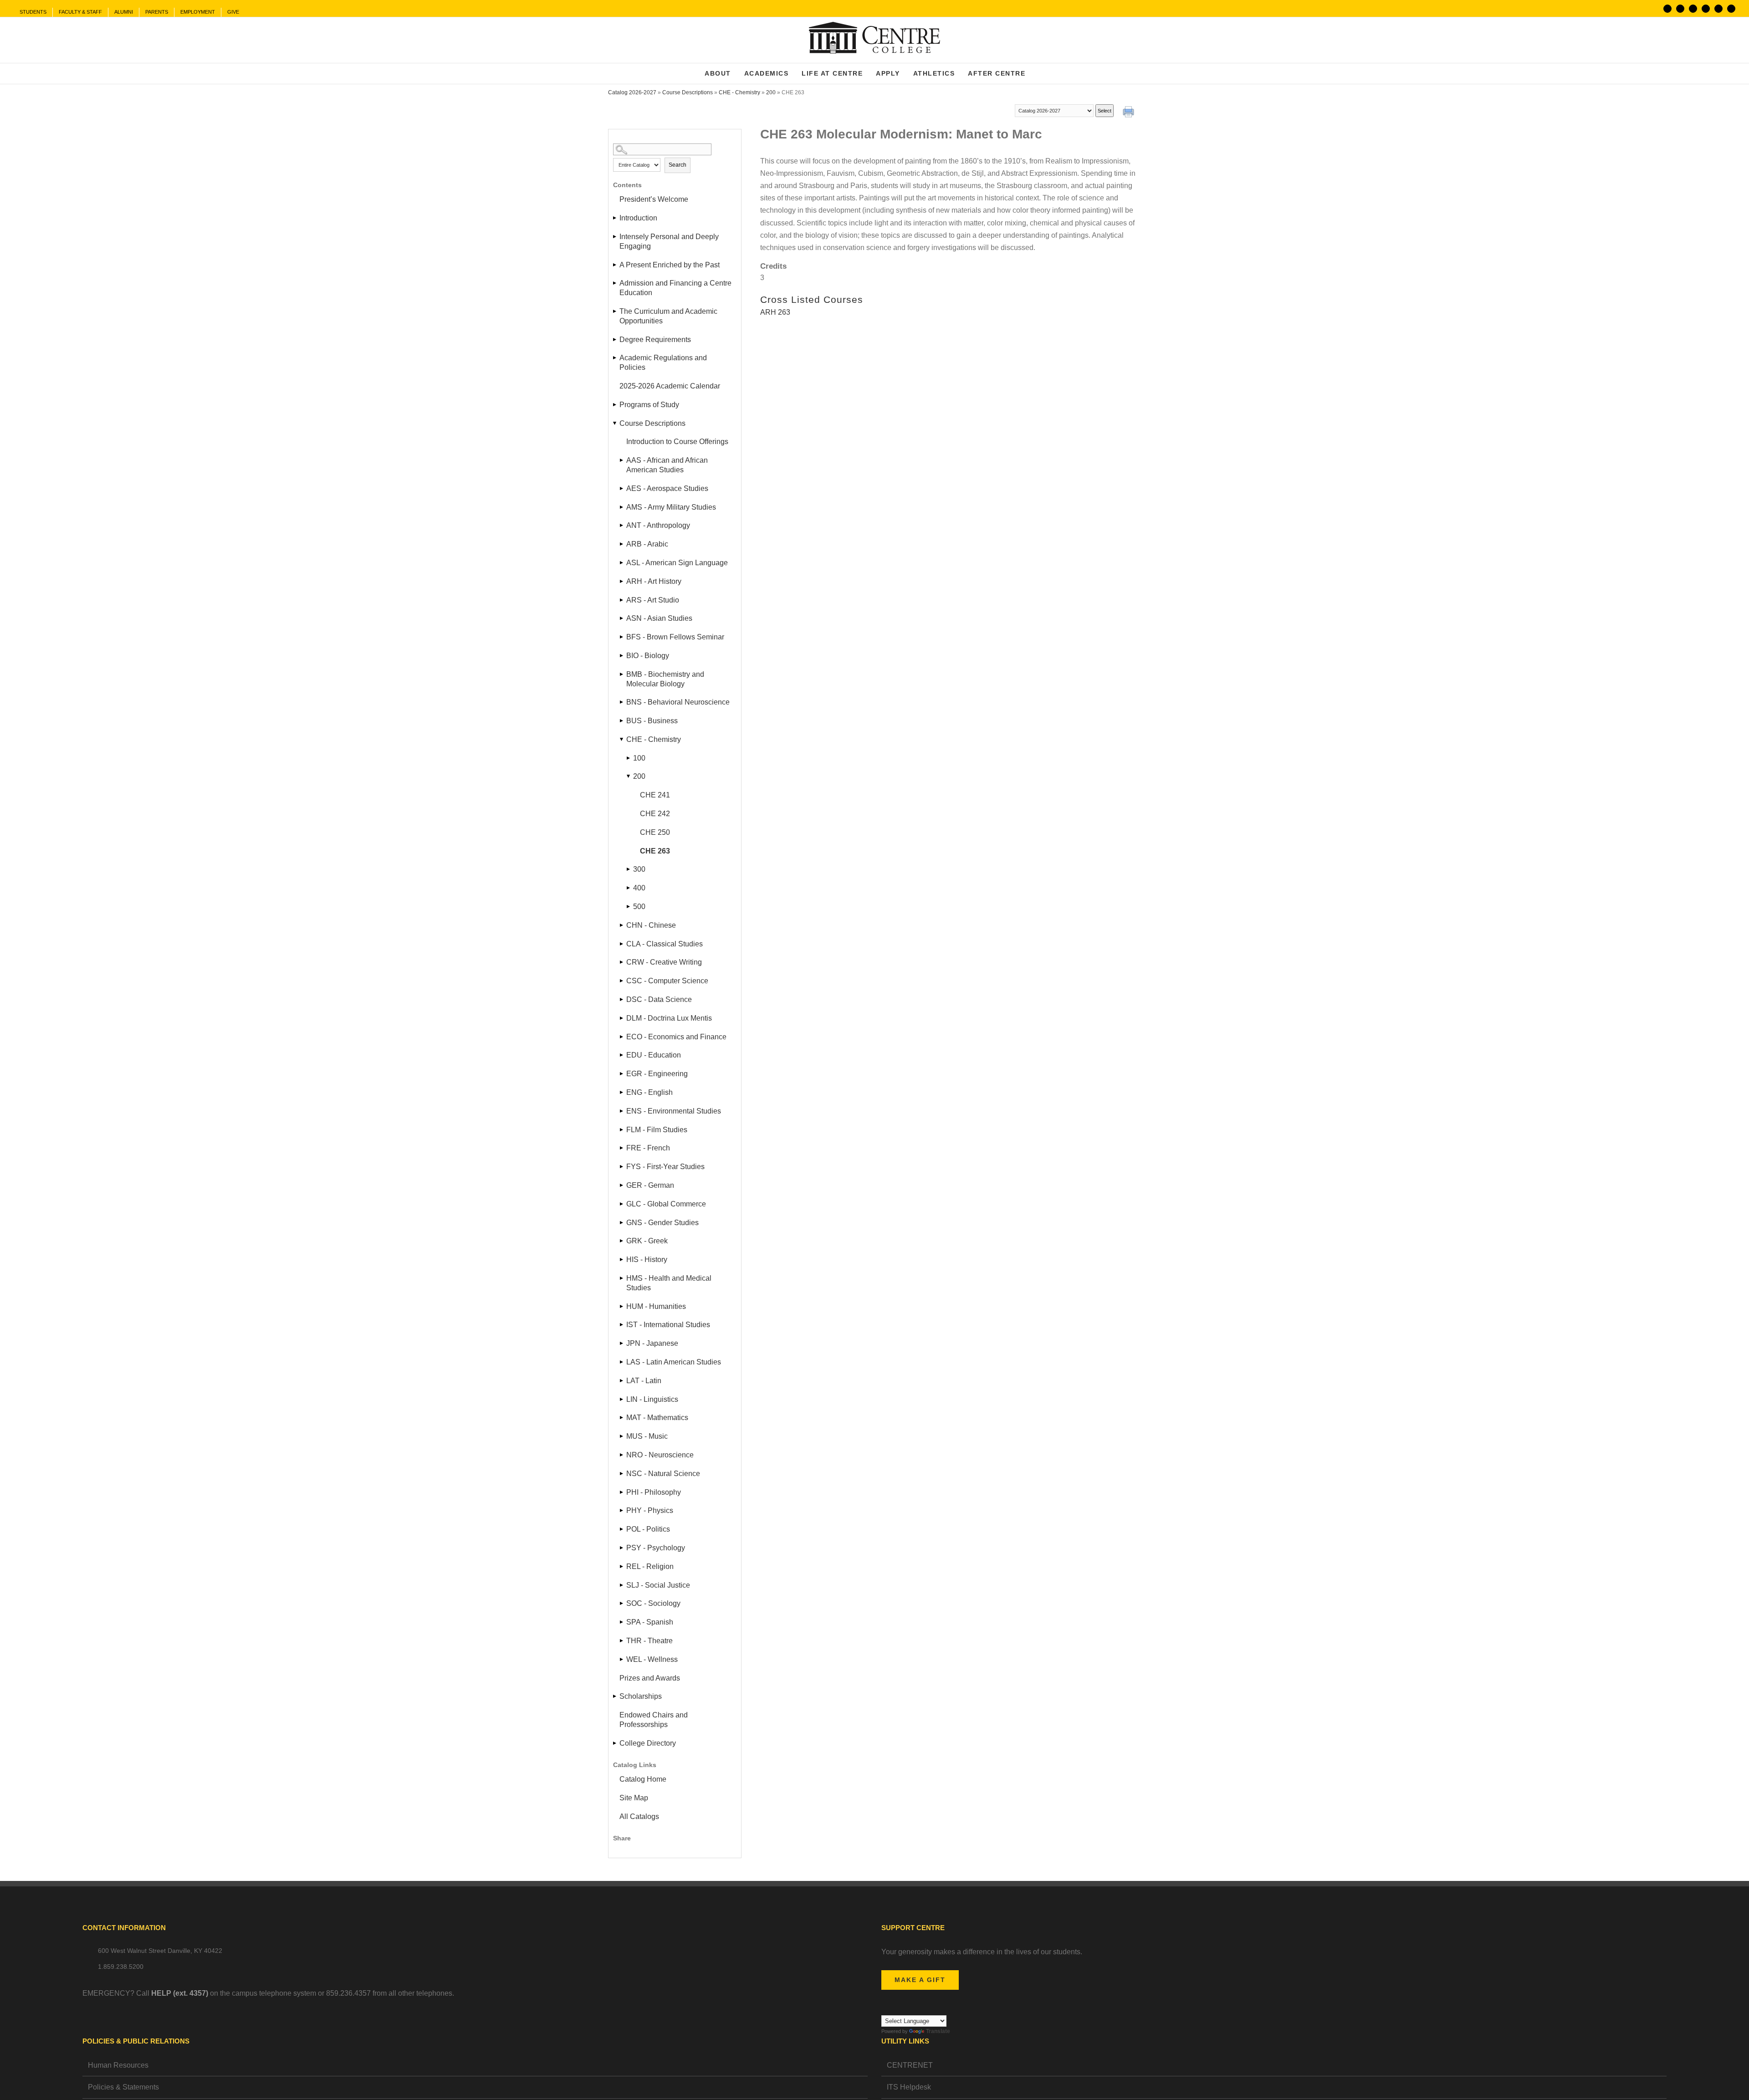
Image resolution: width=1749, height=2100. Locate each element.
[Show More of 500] (629, 907)
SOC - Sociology (653, 1603)
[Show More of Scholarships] (615, 1696)
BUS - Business (652, 721)
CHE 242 (655, 814)
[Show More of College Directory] (615, 1743)
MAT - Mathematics (657, 1418)
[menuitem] (33, 12)
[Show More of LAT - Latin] (622, 1381)
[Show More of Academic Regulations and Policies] (615, 358)
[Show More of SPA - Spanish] (622, 1622)
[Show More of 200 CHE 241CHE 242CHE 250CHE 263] (629, 776)
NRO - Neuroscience (660, 1455)
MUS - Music (647, 1436)
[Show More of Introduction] (615, 218)
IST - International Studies (668, 1325)
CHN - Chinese (651, 925)
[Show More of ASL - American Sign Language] (622, 563)
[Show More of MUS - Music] (622, 1436)
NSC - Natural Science (663, 1474)
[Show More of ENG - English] (622, 1092)
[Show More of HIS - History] (622, 1259)
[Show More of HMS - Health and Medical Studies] (622, 1278)
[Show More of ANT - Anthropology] (622, 525)
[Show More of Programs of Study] (615, 405)
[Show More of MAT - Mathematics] (622, 1418)
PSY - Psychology (656, 1548)
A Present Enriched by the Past (670, 265)
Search (678, 165)
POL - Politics (648, 1529)
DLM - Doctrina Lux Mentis (669, 1018)
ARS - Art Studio (653, 600)
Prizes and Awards (650, 1678)
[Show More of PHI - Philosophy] (622, 1492)
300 (639, 869)
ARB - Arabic (647, 544)
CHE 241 (655, 795)
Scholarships (641, 1696)
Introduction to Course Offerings (677, 442)
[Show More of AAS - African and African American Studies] (622, 460)
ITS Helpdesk (909, 2087)
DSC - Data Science (659, 999)
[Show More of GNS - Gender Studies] (622, 1223)
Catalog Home (643, 1779)
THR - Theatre (649, 1641)
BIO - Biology (648, 656)
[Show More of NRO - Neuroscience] (622, 1455)
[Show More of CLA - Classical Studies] (622, 944)
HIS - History (647, 1259)
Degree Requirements (655, 340)
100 (639, 758)
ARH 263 (775, 312)
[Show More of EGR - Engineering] (622, 1074)
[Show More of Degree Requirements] (615, 340)
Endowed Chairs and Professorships (654, 1720)
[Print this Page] (1130, 113)
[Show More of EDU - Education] (622, 1055)
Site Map (634, 1798)
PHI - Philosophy (654, 1492)
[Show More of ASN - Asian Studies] (622, 618)
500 (639, 907)
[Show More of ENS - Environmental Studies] (622, 1111)
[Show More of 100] (629, 758)
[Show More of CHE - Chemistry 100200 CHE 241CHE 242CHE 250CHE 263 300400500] (622, 739)
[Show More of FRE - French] (622, 1148)
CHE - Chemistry (739, 92)
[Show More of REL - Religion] (622, 1566)
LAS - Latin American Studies (674, 1362)
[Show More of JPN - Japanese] (622, 1343)
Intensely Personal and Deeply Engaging (669, 241)
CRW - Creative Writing (664, 962)
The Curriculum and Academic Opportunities (668, 316)
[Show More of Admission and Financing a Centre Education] (615, 283)
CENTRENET (910, 2065)
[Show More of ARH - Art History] (622, 581)
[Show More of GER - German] (622, 1185)
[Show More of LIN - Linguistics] (622, 1399)
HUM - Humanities (656, 1306)
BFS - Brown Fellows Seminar (675, 637)
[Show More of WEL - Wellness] (622, 1659)
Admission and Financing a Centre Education (675, 288)
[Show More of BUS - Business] (622, 721)
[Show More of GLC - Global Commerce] (622, 1204)
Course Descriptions (688, 92)
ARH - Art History (654, 581)
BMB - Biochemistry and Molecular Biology (665, 679)
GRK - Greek (647, 1241)
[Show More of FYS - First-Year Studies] (622, 1167)
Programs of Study (649, 405)
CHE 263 (655, 851)
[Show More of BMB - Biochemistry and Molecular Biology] (622, 674)
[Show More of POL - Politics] (622, 1529)
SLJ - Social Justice (658, 1585)
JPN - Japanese (652, 1343)
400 (639, 888)
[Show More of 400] (629, 888)
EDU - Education (654, 1055)
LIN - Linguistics (652, 1399)
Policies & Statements (123, 2087)
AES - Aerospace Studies (667, 488)
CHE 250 (655, 832)
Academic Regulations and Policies (663, 363)
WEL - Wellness (652, 1659)
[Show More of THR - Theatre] (622, 1641)
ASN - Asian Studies (659, 618)
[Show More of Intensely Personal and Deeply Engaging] (615, 237)
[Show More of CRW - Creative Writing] (622, 962)
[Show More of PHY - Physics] (622, 1510)
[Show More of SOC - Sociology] (622, 1603)
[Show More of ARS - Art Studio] (622, 600)
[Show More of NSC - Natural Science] (622, 1474)
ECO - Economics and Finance (676, 1037)
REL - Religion (650, 1566)
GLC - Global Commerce (666, 1204)
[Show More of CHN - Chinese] (622, 925)
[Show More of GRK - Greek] (622, 1241)
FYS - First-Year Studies (665, 1167)
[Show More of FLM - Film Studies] (622, 1130)
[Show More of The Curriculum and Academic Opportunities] (615, 311)
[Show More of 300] (629, 869)
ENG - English (649, 1092)
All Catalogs (639, 1816)
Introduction (638, 218)
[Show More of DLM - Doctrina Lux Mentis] (622, 1018)
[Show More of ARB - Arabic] (622, 544)
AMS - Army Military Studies (671, 507)
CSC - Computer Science (667, 981)
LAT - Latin (644, 1381)
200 (771, 92)
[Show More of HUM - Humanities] (622, 1306)
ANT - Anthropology (658, 525)
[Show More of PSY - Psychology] (622, 1548)
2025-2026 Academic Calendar (670, 386)
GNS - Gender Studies (662, 1223)
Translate (938, 2031)
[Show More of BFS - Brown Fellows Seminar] (622, 637)
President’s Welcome (654, 199)
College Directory (648, 1743)
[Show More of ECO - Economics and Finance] (622, 1037)
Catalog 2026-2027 (632, 92)
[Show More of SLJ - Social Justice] (622, 1585)
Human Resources (118, 2065)
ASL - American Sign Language (677, 563)
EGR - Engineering (657, 1074)
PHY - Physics (650, 1510)
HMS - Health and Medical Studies (669, 1283)
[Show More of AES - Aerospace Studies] (622, 488)
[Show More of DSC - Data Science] (622, 999)
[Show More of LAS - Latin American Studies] (622, 1362)
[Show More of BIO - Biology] (622, 656)
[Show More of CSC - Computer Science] (622, 981)
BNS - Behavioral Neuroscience (678, 702)
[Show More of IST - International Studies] (622, 1325)
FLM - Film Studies (657, 1130)
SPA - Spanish (650, 1622)
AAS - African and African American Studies (667, 465)
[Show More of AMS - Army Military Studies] (622, 507)
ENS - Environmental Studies (674, 1111)
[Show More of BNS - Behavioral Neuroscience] (622, 702)
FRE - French (648, 1148)
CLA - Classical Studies (665, 944)
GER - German (650, 1185)
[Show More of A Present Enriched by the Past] (615, 265)
